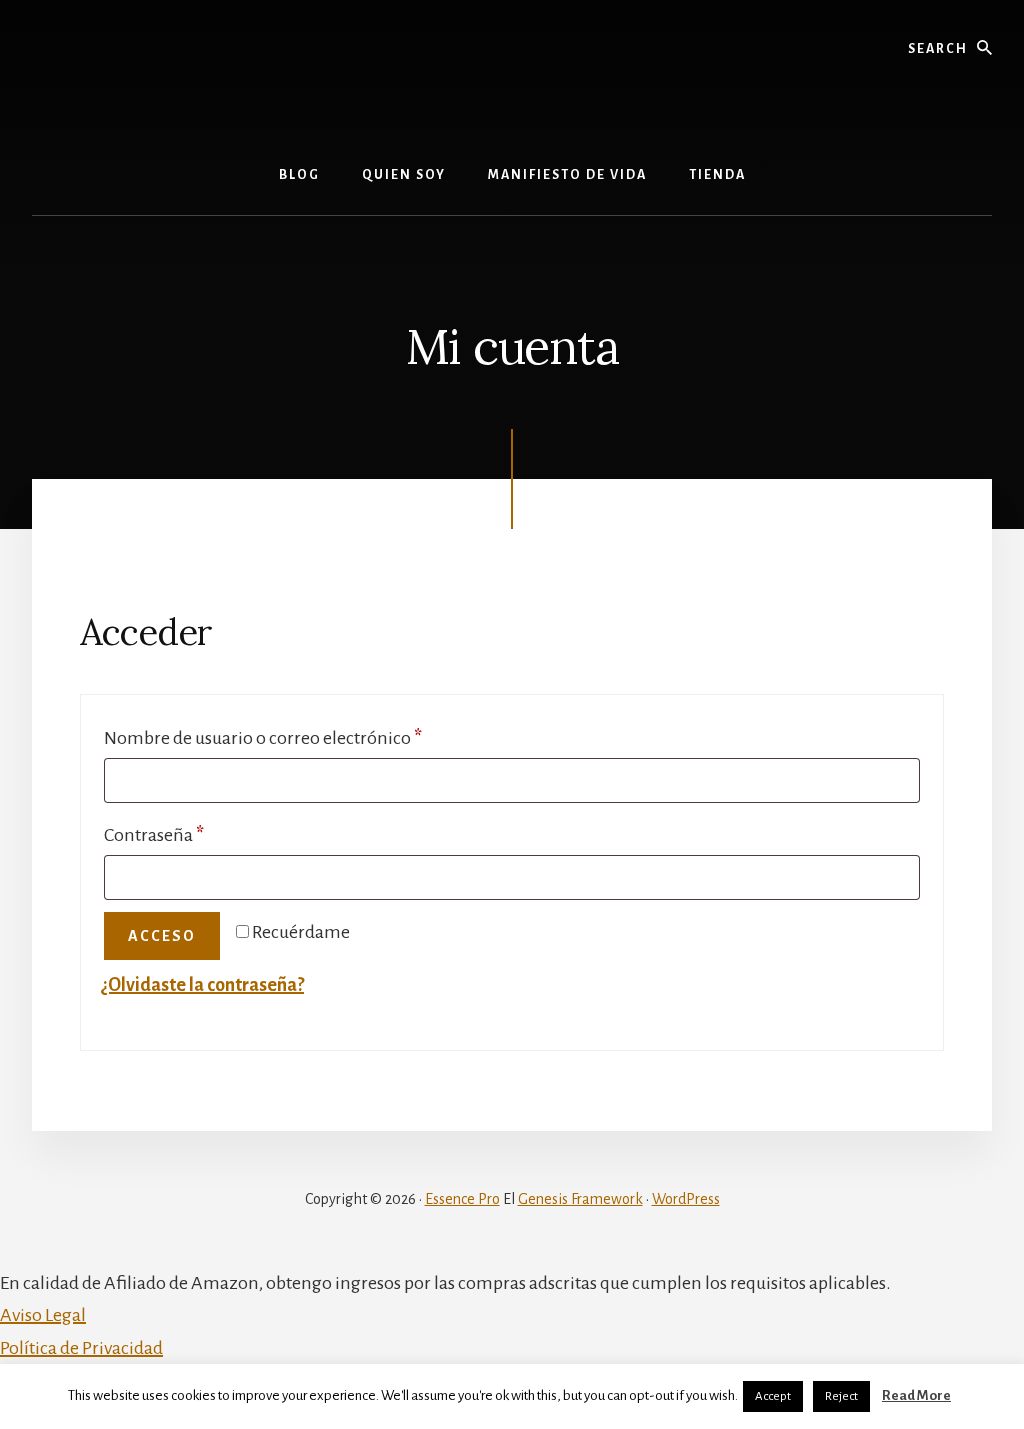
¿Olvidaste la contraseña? (202, 985)
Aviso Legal (43, 1315)
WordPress (686, 1199)
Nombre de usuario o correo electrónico (307, 737)
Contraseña (198, 834)
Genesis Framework (580, 1199)
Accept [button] (773, 1396)
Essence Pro (462, 1199)
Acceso (162, 936)
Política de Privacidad (81, 1348)
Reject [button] (841, 1396)
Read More (916, 1395)
